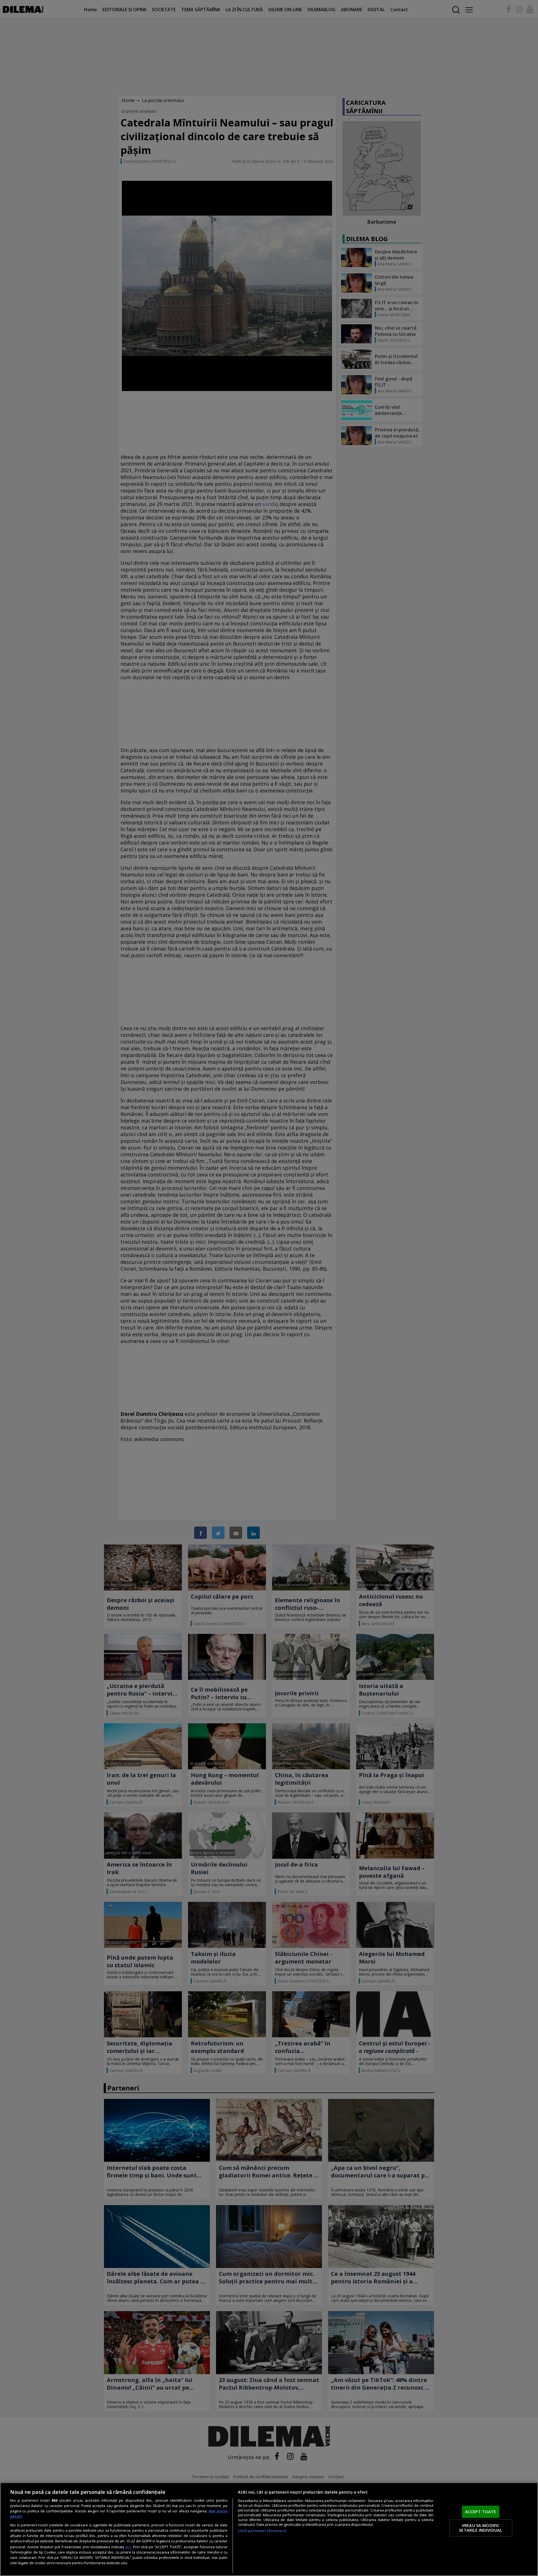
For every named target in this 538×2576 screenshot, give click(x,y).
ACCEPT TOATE (481, 2512)
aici (128, 2547)
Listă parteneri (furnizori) (262, 2531)
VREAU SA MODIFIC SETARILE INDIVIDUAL (481, 2528)
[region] (269, 2529)
